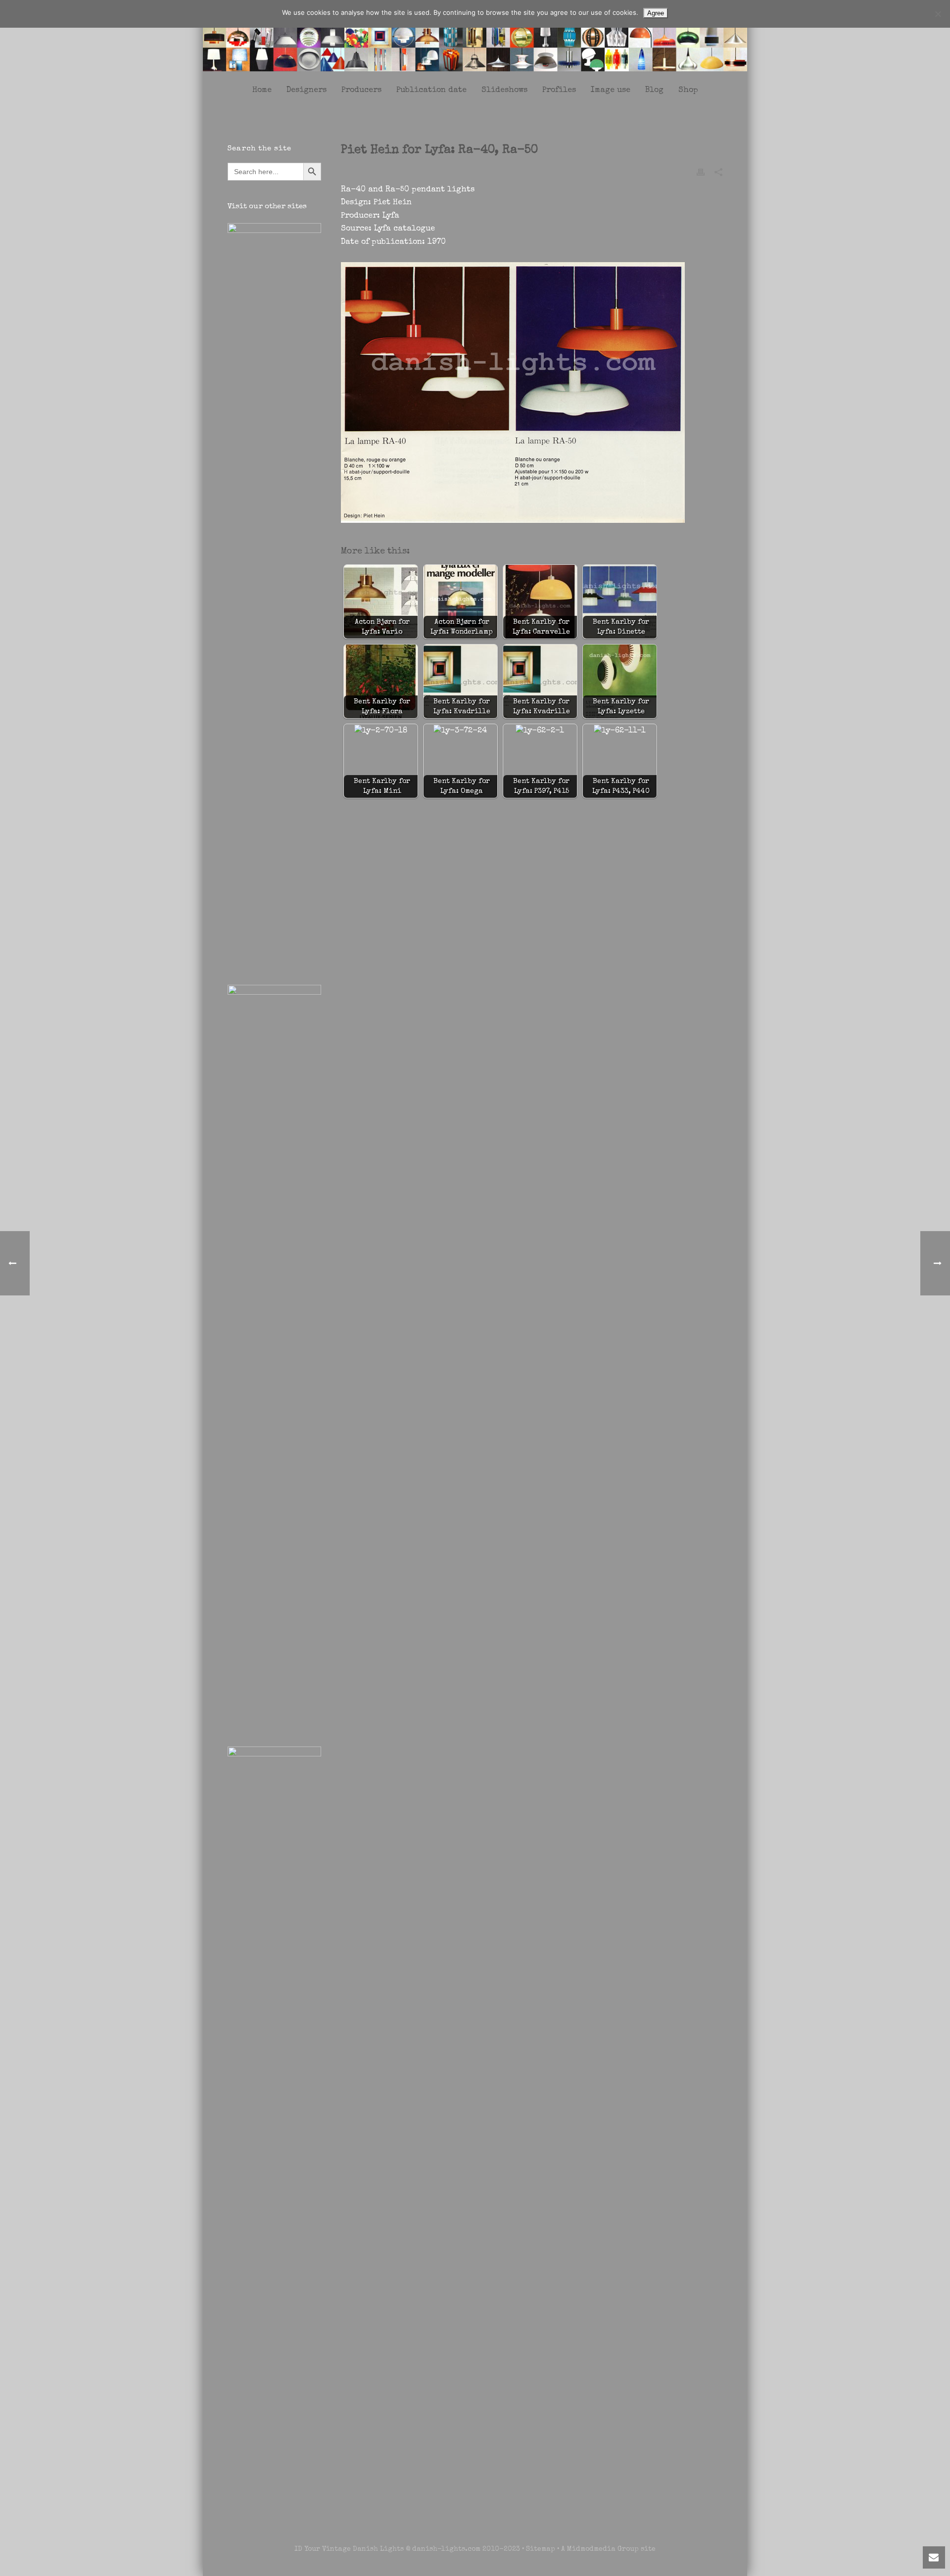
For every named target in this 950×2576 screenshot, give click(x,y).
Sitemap (541, 2549)
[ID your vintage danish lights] (475, 39)
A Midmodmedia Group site (608, 2549)
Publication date (431, 91)
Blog (654, 91)
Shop (688, 91)
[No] (938, 14)
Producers (361, 91)
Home (262, 91)
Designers (307, 91)
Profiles (559, 91)
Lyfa (391, 216)
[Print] (701, 172)
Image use (611, 91)
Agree (656, 13)
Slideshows (504, 91)
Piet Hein (393, 203)
